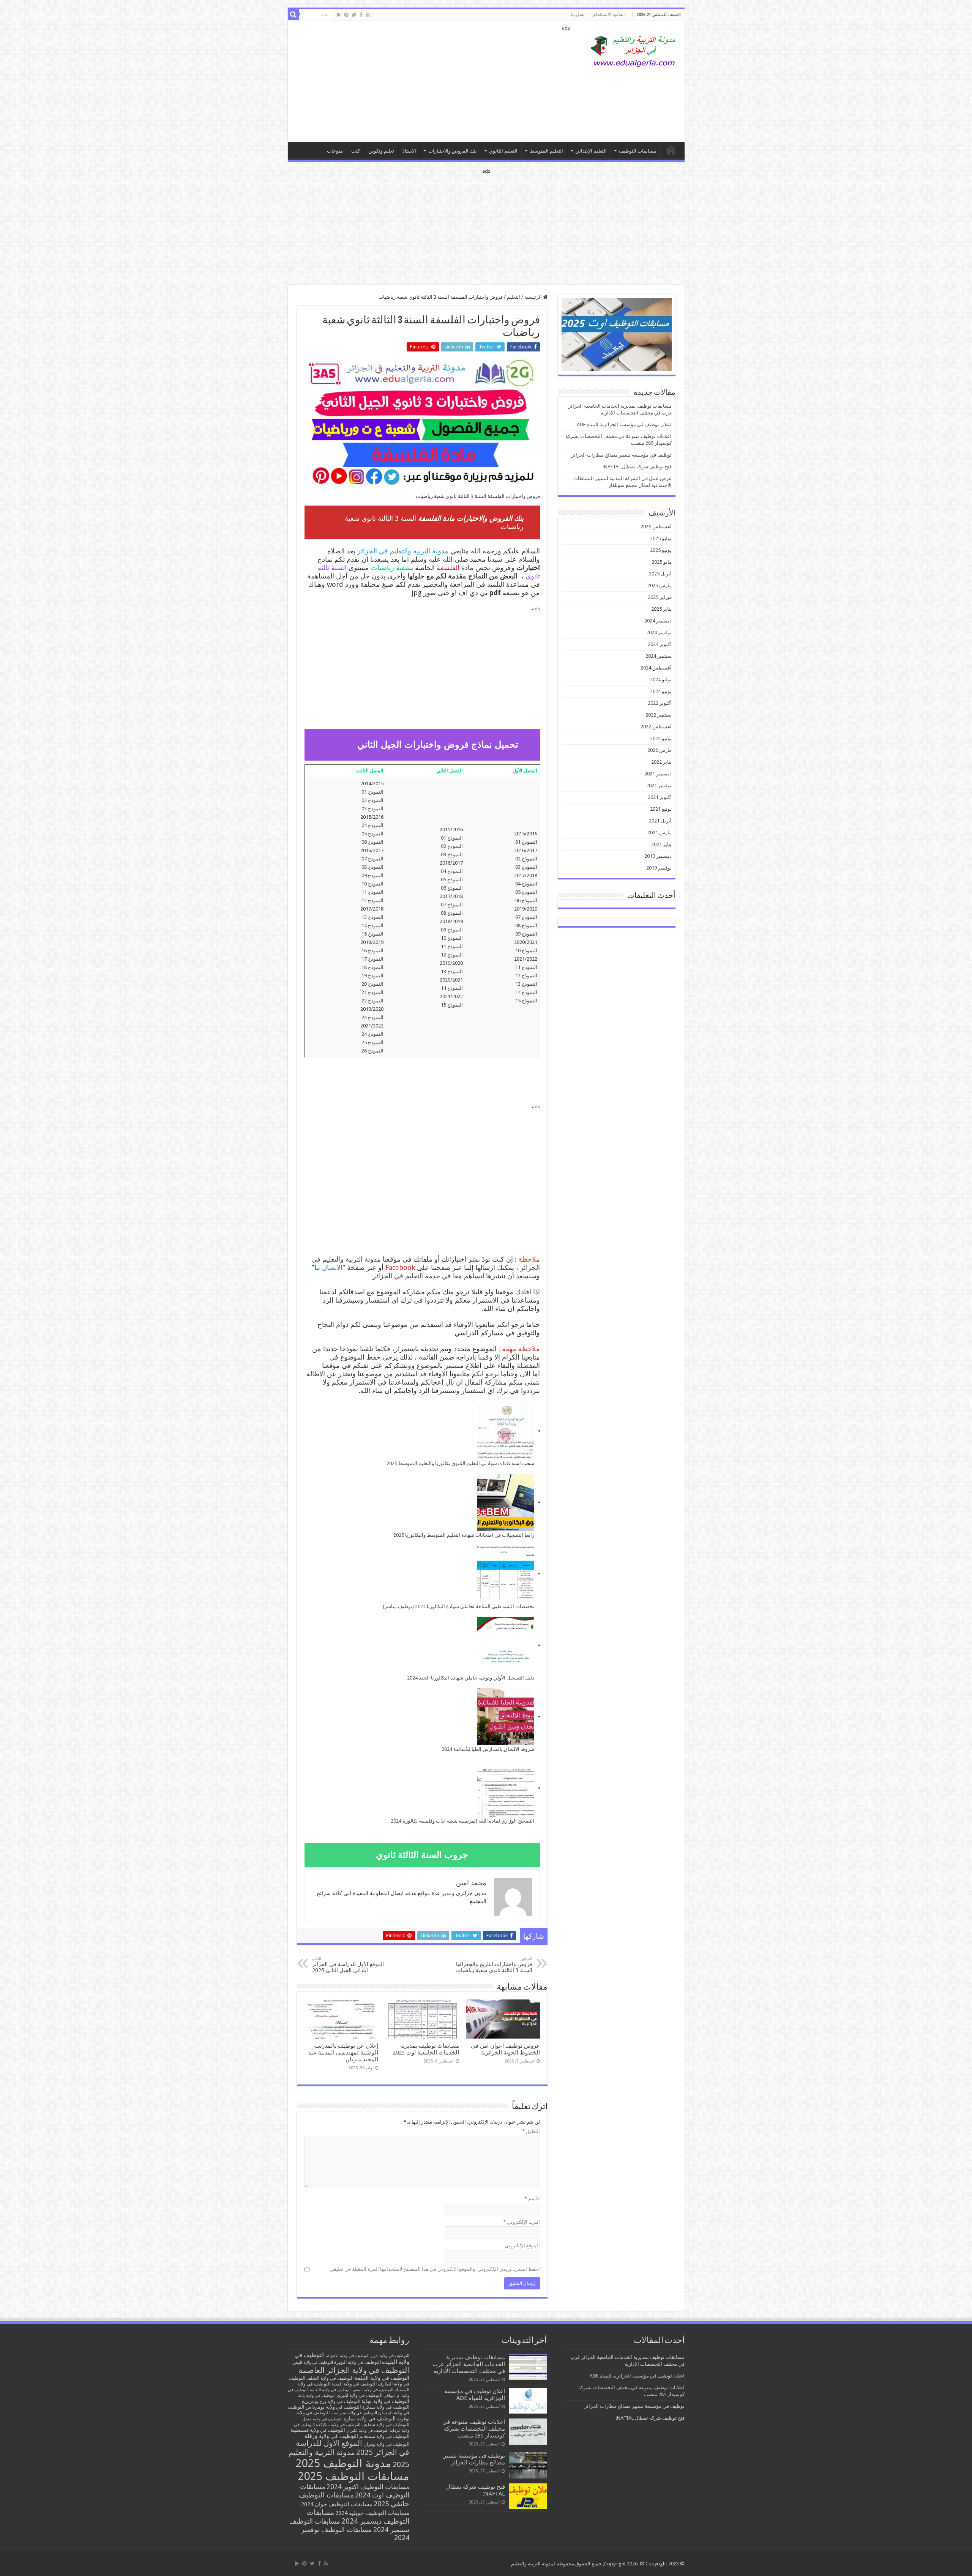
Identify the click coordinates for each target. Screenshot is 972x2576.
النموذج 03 (526, 867)
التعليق (531, 2131)
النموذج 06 (526, 900)
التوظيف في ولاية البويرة (357, 2362)
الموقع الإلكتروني (522, 2246)
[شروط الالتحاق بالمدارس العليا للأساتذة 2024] (506, 1717)
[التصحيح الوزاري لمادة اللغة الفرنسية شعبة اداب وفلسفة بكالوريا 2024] (506, 1788)
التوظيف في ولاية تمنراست (354, 2413)
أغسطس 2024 (656, 668)
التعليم (514, 297)
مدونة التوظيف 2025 (344, 2463)
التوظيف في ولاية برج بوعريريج (331, 2401)
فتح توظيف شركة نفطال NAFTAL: (637, 467)
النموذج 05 (526, 892)
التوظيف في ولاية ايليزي (360, 2395)
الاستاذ (409, 151)
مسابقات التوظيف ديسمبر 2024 (358, 2517)
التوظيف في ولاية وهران (386, 2444)
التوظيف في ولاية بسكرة (386, 2407)
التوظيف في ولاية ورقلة (331, 2436)
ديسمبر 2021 (658, 774)
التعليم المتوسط (546, 151)
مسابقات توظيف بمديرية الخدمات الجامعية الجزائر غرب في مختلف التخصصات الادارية (469, 2364)
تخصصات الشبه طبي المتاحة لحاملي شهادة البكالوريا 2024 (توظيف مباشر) (458, 1606)
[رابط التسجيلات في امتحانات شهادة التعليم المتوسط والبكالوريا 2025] (506, 1503)
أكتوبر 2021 (660, 797)
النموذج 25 (372, 1042)
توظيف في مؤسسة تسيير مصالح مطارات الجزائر (622, 455)
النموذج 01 (526, 842)
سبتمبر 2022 (659, 715)
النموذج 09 (526, 934)
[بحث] (293, 14)
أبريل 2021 (660, 821)
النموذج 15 (526, 1001)
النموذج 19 (372, 976)
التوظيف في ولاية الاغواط (348, 2356)
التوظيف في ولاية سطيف (385, 2424)
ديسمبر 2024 (658, 621)
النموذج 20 (372, 984)
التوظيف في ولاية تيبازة (370, 2418)
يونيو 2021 (661, 809)
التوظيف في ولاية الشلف (330, 2378)
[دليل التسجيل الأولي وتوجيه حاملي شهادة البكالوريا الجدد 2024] (506, 1645)
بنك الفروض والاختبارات (453, 151)
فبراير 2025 (660, 597)
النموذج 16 (372, 951)
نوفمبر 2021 (659, 785)
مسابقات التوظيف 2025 (354, 2476)
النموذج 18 (372, 967)
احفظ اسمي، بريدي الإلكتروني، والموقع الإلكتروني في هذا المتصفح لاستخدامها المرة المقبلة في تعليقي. (434, 2269)
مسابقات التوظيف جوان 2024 (337, 2504)
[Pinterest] (346, 15)
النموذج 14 (526, 992)
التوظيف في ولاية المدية (354, 2384)
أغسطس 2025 (656, 527)
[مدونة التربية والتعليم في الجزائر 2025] (633, 51)
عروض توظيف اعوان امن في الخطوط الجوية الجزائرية (505, 2049)
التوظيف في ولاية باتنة (317, 2396)
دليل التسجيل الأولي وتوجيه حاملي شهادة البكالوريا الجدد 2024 (471, 1678)
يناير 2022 (661, 762)
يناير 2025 (661, 609)
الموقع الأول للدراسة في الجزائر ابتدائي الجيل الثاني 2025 (348, 1965)
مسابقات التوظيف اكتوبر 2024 (368, 2487)
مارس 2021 (660, 833)
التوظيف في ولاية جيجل (322, 2419)
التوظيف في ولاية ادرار (390, 2356)
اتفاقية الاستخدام (609, 14)
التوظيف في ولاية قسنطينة (318, 2430)
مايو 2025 (662, 562)
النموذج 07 (526, 917)
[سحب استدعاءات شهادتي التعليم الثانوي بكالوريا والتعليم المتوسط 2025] (506, 1431)
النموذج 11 (526, 967)
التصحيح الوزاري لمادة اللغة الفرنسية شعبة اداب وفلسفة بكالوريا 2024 (462, 1821)
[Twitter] (354, 15)
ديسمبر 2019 (658, 856)
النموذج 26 (372, 1051)
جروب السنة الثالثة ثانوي (422, 1855)
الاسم (532, 2199)
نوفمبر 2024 (659, 633)
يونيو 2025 (661, 550)
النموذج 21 (372, 992)
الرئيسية (534, 297)
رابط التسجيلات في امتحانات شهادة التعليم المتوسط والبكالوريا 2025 (464, 1535)
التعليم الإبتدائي (591, 151)
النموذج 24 (372, 1034)
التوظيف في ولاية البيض (313, 2363)
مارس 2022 (660, 750)
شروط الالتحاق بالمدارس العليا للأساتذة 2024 (488, 1749)
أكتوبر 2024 (660, 644)
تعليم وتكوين (381, 151)
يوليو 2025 (661, 538)
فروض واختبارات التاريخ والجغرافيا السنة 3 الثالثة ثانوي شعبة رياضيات (494, 1965)
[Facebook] (361, 15)
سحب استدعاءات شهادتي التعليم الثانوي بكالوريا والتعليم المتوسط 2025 (460, 1463)
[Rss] (368, 15)
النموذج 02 (526, 859)
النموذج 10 (526, 951)
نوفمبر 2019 (659, 868)
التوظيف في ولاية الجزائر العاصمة (354, 2370)
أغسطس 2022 (656, 727)
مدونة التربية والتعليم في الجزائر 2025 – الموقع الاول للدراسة (671, 150)
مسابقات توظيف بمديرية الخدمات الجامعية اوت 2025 (426, 2049)
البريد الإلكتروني (522, 2222)
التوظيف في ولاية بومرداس (333, 2407)
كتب (356, 151)
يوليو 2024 (661, 680)
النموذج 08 (526, 926)
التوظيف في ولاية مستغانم (384, 2436)
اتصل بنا (578, 14)
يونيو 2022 (661, 738)
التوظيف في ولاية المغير (373, 2390)
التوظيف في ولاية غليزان (367, 2430)
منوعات (335, 151)
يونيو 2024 (661, 691)
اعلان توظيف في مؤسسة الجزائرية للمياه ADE (624, 425)
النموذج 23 (372, 1017)
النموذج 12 (526, 976)
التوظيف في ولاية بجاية (385, 2401)
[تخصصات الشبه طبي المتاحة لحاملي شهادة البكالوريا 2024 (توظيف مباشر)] (506, 1574)
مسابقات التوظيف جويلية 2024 (372, 2513)
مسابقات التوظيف (638, 151)
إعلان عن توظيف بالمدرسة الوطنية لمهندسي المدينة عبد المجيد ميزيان (343, 2053)
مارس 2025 (660, 585)
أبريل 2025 (660, 574)
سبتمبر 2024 (659, 656)
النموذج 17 (372, 959)
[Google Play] (339, 15)
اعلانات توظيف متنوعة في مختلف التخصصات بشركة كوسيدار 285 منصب (474, 2429)
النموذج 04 (526, 884)
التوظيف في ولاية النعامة (331, 2390)
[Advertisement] (432, 81)
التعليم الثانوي (503, 151)
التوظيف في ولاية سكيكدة (338, 2425)
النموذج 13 (526, 984)
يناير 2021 (661, 844)
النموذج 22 (372, 1001)
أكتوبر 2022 (660, 703)
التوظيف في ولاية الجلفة (382, 2378)
